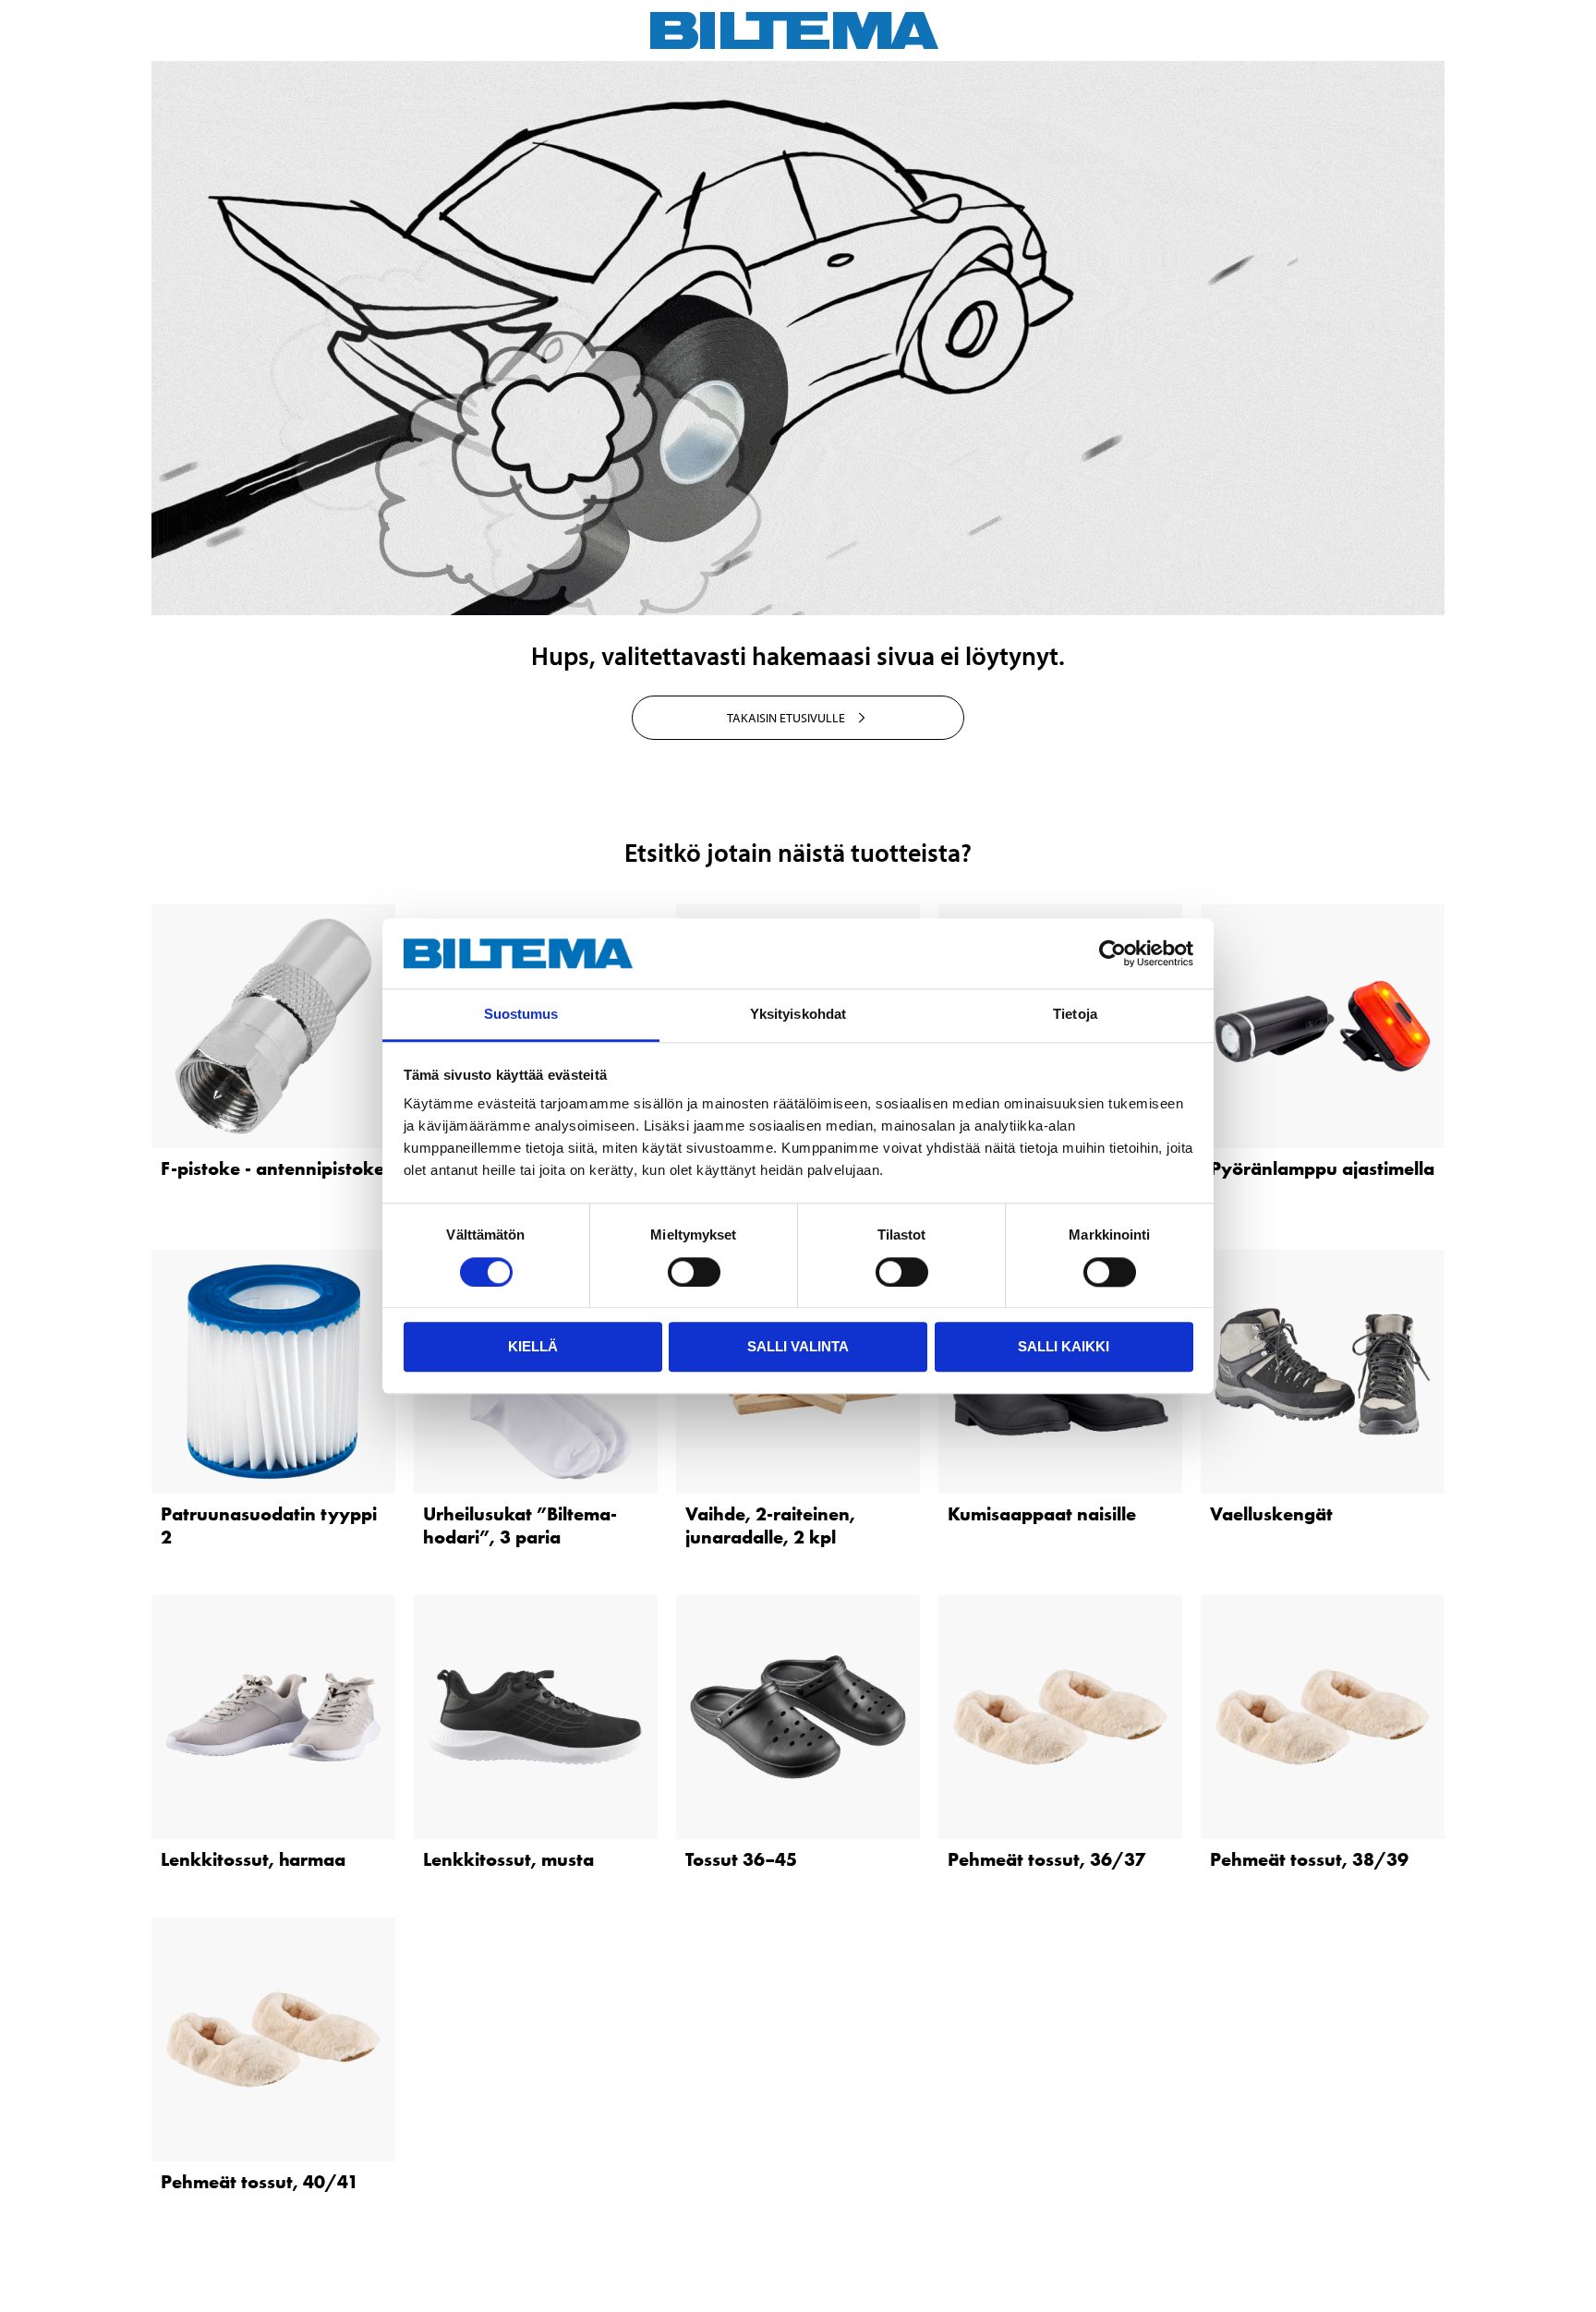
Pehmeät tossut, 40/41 (260, 2182)
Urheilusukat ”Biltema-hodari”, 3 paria (520, 1525)
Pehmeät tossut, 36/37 (1046, 1859)
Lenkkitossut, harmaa (253, 1859)
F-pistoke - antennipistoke (272, 1168)
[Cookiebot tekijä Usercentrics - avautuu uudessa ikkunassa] (1112, 953)
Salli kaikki (1064, 1346)
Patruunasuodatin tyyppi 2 (269, 1525)
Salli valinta (798, 1346)
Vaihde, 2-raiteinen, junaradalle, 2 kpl (770, 1525)
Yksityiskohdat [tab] (798, 1015)
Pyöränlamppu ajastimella (1322, 1168)
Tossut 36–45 (741, 1859)
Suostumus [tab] (521, 1015)
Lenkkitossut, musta (508, 1859)
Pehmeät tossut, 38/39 (1309, 1859)
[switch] (694, 1272)
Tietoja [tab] (1075, 1015)
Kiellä (533, 1346)
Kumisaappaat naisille (1042, 1514)
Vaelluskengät (1271, 1514)
